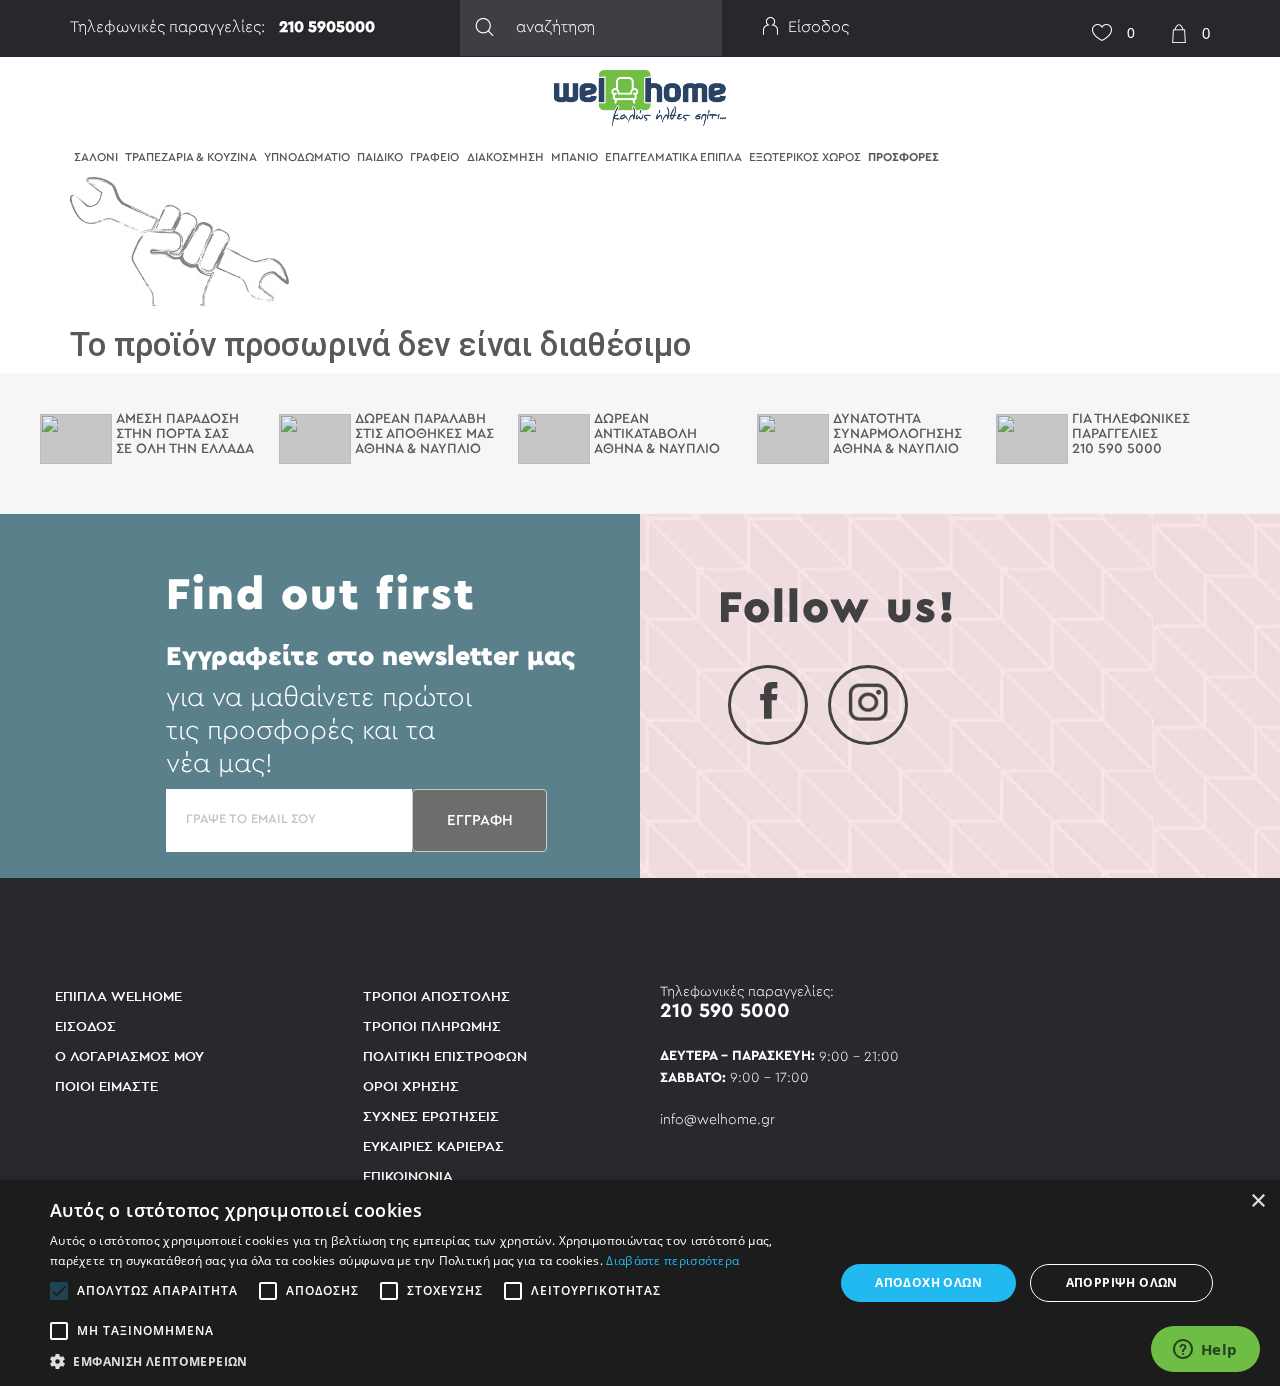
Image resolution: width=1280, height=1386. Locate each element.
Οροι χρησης (411, 1086)
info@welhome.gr (717, 1120)
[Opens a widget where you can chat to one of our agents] (1205, 1351)
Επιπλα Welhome (118, 996)
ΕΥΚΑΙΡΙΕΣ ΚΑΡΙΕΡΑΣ (433, 1146)
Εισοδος (85, 1026)
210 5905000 (327, 27)
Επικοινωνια (408, 1176)
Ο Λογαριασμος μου (129, 1056)
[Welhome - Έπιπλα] (640, 96)
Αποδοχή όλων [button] (928, 1282)
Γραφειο (434, 157)
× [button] (1257, 1201)
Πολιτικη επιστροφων (445, 1056)
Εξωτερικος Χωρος (805, 157)
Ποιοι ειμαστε (106, 1086)
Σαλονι (96, 157)
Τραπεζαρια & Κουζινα (191, 157)
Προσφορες (903, 157)
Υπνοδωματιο (307, 157)
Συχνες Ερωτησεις (431, 1116)
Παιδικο (380, 157)
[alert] (640, 1283)
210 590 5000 (725, 1011)
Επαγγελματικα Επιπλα (673, 157)
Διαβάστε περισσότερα (672, 1260)
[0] (1095, 20)
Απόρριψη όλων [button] (1122, 1282)
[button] (430, 1361)
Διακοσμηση (505, 157)
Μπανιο (574, 157)
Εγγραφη (480, 820)
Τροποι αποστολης (436, 996)
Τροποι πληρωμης (432, 1026)
